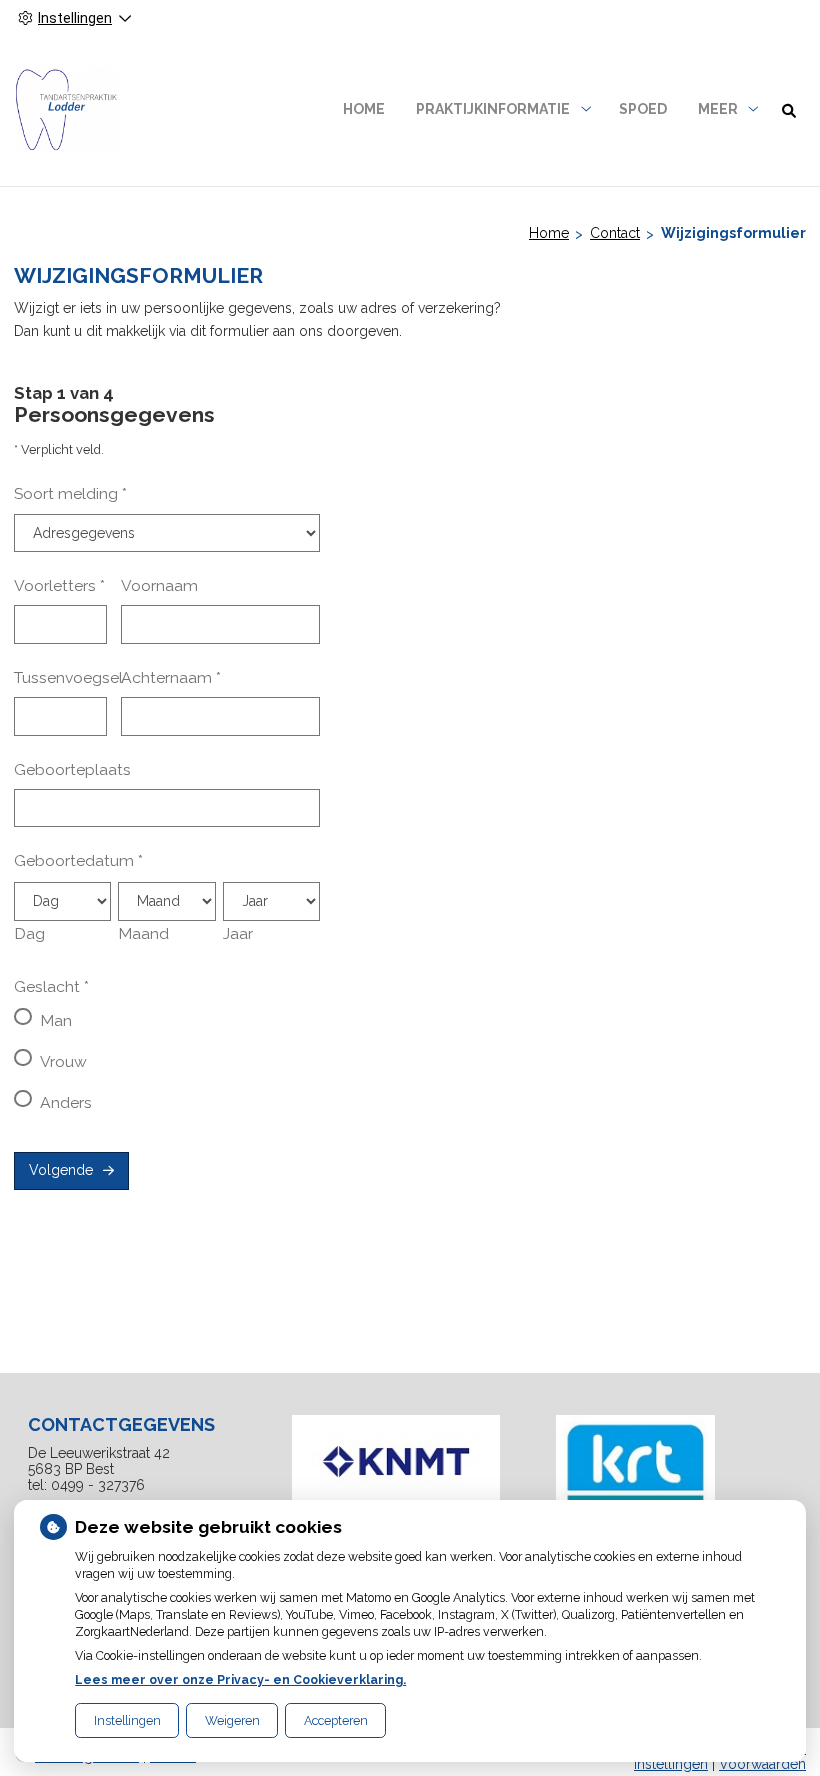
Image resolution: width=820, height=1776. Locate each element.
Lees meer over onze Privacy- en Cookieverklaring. (240, 1679)
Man (56, 1020)
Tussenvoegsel (68, 677)
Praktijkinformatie (493, 109)
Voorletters (59, 585)
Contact (615, 233)
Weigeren (232, 1720)
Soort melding (70, 493)
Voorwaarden (762, 1764)
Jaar (238, 933)
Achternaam (171, 677)
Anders (66, 1102)
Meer (718, 109)
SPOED (643, 109)
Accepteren (336, 1720)
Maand (143, 933)
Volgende (61, 1170)
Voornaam (159, 585)
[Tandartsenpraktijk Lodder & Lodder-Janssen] (66, 109)
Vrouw (63, 1061)
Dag (29, 933)
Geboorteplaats (72, 769)
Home (364, 109)
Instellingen (127, 1720)
